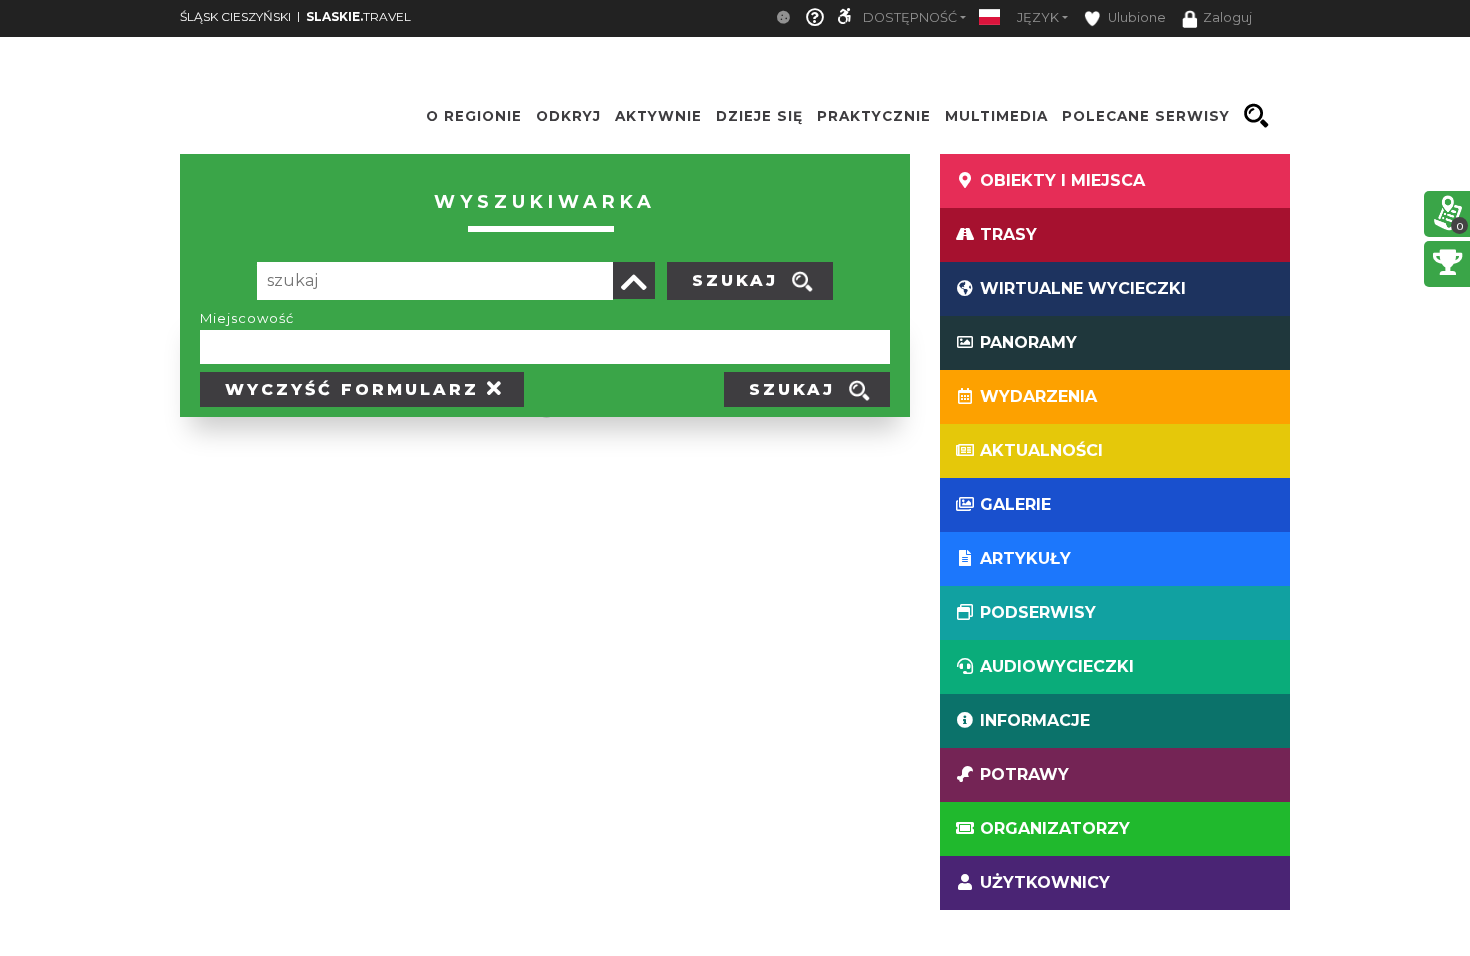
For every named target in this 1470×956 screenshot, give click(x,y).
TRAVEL (358, 16)
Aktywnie (658, 116)
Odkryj (568, 116)
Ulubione (1135, 17)
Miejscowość (247, 318)
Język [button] (1038, 17)
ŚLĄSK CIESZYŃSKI (235, 16)
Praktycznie (874, 116)
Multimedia (996, 116)
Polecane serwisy (1146, 116)
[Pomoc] (815, 18)
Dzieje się (759, 116)
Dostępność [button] (910, 17)
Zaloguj (1227, 17)
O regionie (474, 116)
